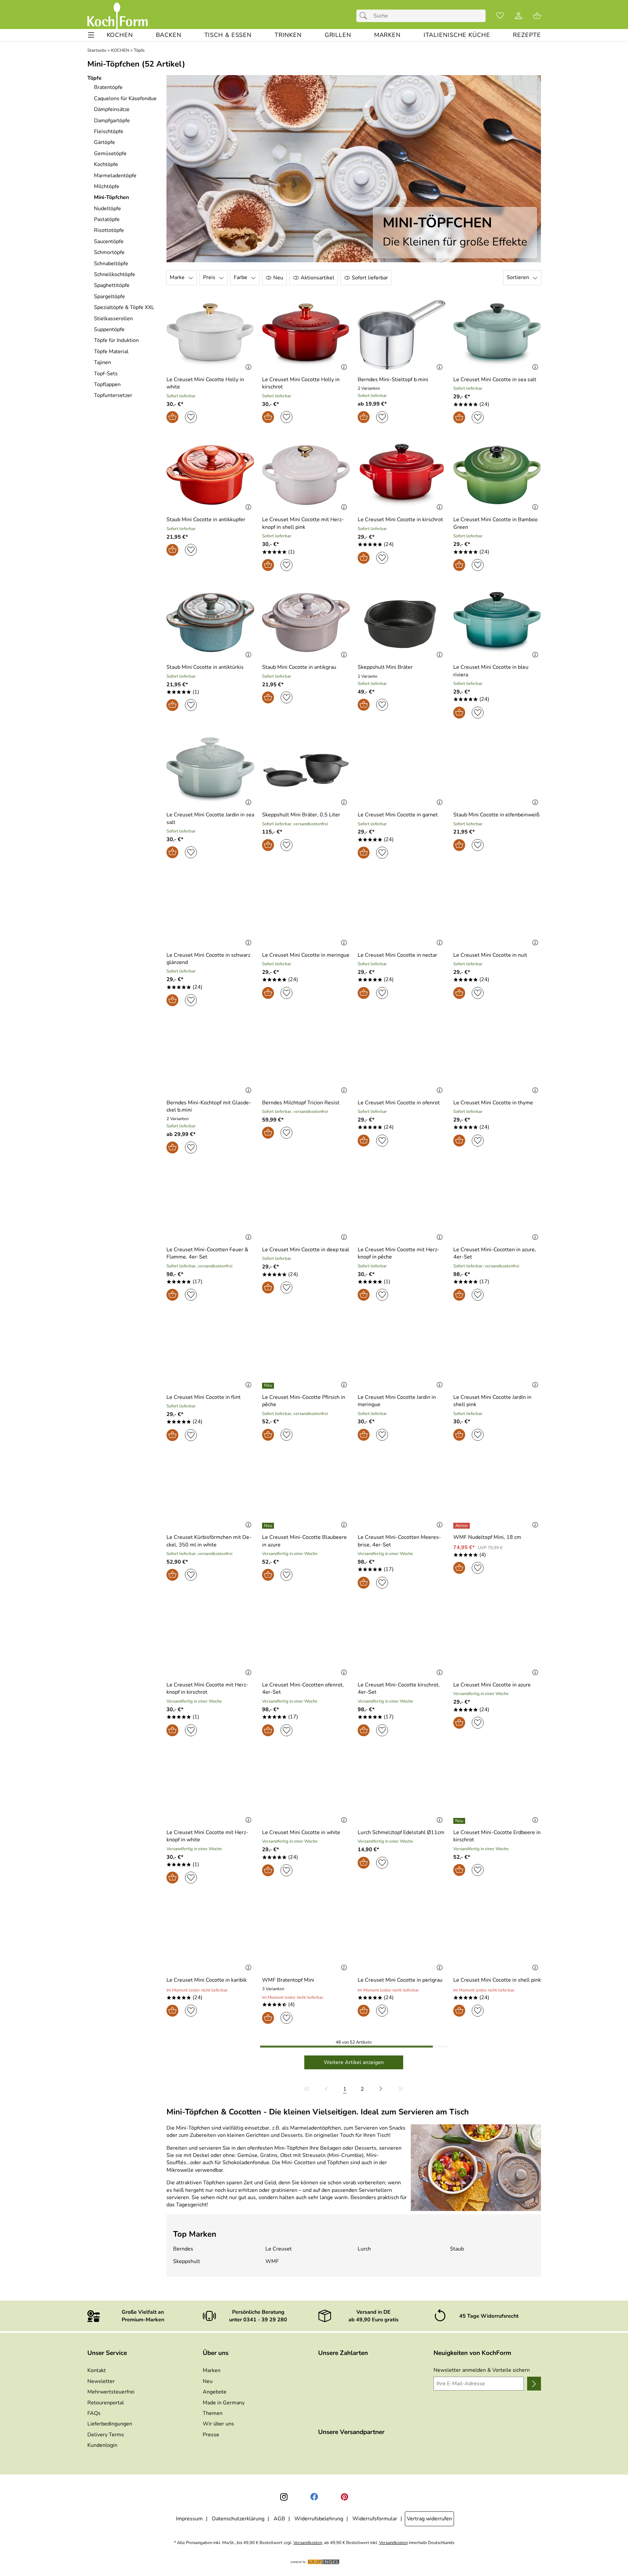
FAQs (94, 2413)
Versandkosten (308, 2543)
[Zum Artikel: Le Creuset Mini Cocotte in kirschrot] (402, 475)
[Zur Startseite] (118, 16)
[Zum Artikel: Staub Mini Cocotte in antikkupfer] (210, 475)
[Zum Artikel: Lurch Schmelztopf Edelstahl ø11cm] (402, 1788)
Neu (208, 2381)
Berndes (183, 2249)
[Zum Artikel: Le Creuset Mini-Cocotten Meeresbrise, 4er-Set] (402, 1493)
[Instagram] (284, 2497)
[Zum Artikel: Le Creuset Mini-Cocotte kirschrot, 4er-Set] (402, 1640)
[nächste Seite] (381, 2089)
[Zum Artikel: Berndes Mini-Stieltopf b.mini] (402, 335)
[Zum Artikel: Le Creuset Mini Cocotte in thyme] (497, 1058)
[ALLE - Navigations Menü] (91, 35)
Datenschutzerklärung (238, 2519)
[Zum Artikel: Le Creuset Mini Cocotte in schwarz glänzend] (210, 910)
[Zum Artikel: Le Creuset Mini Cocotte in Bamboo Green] (497, 475)
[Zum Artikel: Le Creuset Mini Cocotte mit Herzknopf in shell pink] (306, 475)
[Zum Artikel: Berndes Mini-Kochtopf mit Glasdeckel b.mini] (210, 1058)
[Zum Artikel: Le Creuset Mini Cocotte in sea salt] (497, 335)
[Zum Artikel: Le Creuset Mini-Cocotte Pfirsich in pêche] (306, 1352)
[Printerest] (344, 2497)
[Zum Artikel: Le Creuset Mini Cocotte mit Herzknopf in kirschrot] (210, 1640)
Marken (212, 2370)
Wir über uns (218, 2424)
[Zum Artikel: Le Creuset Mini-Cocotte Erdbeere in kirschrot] (497, 1788)
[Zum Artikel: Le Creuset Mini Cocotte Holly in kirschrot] (306, 335)
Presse (211, 2435)
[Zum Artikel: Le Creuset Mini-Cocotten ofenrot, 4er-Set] (306, 1640)
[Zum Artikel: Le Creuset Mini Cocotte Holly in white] (210, 335)
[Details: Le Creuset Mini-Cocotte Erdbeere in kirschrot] (460, 1821)
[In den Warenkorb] (172, 417)
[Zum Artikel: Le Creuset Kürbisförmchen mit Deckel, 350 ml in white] (210, 1493)
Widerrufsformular (375, 2519)
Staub (457, 2249)
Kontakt (97, 2370)
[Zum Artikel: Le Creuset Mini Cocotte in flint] (210, 1352)
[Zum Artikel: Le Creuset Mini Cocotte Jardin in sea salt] (210, 770)
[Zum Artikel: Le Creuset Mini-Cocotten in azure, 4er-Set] (497, 1205)
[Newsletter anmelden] (534, 2384)
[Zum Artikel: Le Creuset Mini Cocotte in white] (306, 1788)
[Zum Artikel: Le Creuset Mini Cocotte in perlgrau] (402, 1935)
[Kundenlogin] (519, 16)
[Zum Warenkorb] (537, 16)
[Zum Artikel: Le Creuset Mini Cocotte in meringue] (306, 910)
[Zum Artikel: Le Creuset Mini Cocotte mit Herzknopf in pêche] (402, 1205)
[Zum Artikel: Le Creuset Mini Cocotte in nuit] (497, 910)
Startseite (97, 51)
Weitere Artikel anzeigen (354, 2062)
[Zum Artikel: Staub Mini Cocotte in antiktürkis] (210, 623)
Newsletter (101, 2381)
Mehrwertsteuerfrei (111, 2392)
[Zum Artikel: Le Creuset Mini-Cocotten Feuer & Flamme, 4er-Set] (210, 1205)
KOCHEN (120, 51)
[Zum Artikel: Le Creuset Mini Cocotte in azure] (497, 1640)
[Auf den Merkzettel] (191, 417)
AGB (279, 2519)
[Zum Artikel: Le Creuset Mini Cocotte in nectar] (402, 910)
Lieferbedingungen (110, 2424)
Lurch (364, 2249)
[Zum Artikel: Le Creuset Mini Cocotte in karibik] (210, 1935)
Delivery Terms (106, 2435)
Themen (213, 2413)
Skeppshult (187, 2261)
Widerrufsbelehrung (319, 2519)
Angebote (215, 2392)
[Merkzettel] (500, 16)
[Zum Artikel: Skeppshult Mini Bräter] (402, 623)
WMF (272, 2261)
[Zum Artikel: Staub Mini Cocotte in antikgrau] (306, 623)
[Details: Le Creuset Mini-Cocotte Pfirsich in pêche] (269, 1386)
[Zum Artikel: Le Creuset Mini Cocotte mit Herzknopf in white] (210, 1788)
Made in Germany (224, 2403)
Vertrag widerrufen (429, 2519)
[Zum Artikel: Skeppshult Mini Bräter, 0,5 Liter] (306, 770)
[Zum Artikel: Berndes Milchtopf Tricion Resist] (306, 1058)
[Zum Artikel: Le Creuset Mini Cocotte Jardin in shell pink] (497, 1352)
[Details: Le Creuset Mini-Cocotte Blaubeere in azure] (269, 1526)
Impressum (189, 2519)
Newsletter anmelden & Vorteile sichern (482, 2370)
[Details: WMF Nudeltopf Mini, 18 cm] (462, 1526)
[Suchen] (365, 16)
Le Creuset (279, 2249)
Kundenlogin (102, 2445)
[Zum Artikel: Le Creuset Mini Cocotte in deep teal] (306, 1205)
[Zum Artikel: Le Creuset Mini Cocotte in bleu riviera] (497, 623)
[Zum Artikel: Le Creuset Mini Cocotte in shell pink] (497, 1935)
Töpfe (139, 51)
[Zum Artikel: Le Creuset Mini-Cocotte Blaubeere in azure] (306, 1493)
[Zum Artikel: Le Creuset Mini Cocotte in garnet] (402, 770)
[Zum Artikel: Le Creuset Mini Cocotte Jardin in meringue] (402, 1352)
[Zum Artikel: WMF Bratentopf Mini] (306, 1935)
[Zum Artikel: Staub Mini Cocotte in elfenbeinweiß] (497, 770)
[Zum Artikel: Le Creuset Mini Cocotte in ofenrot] (402, 1058)
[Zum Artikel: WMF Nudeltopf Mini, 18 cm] (497, 1493)
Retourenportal (106, 2403)
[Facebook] (314, 2497)
